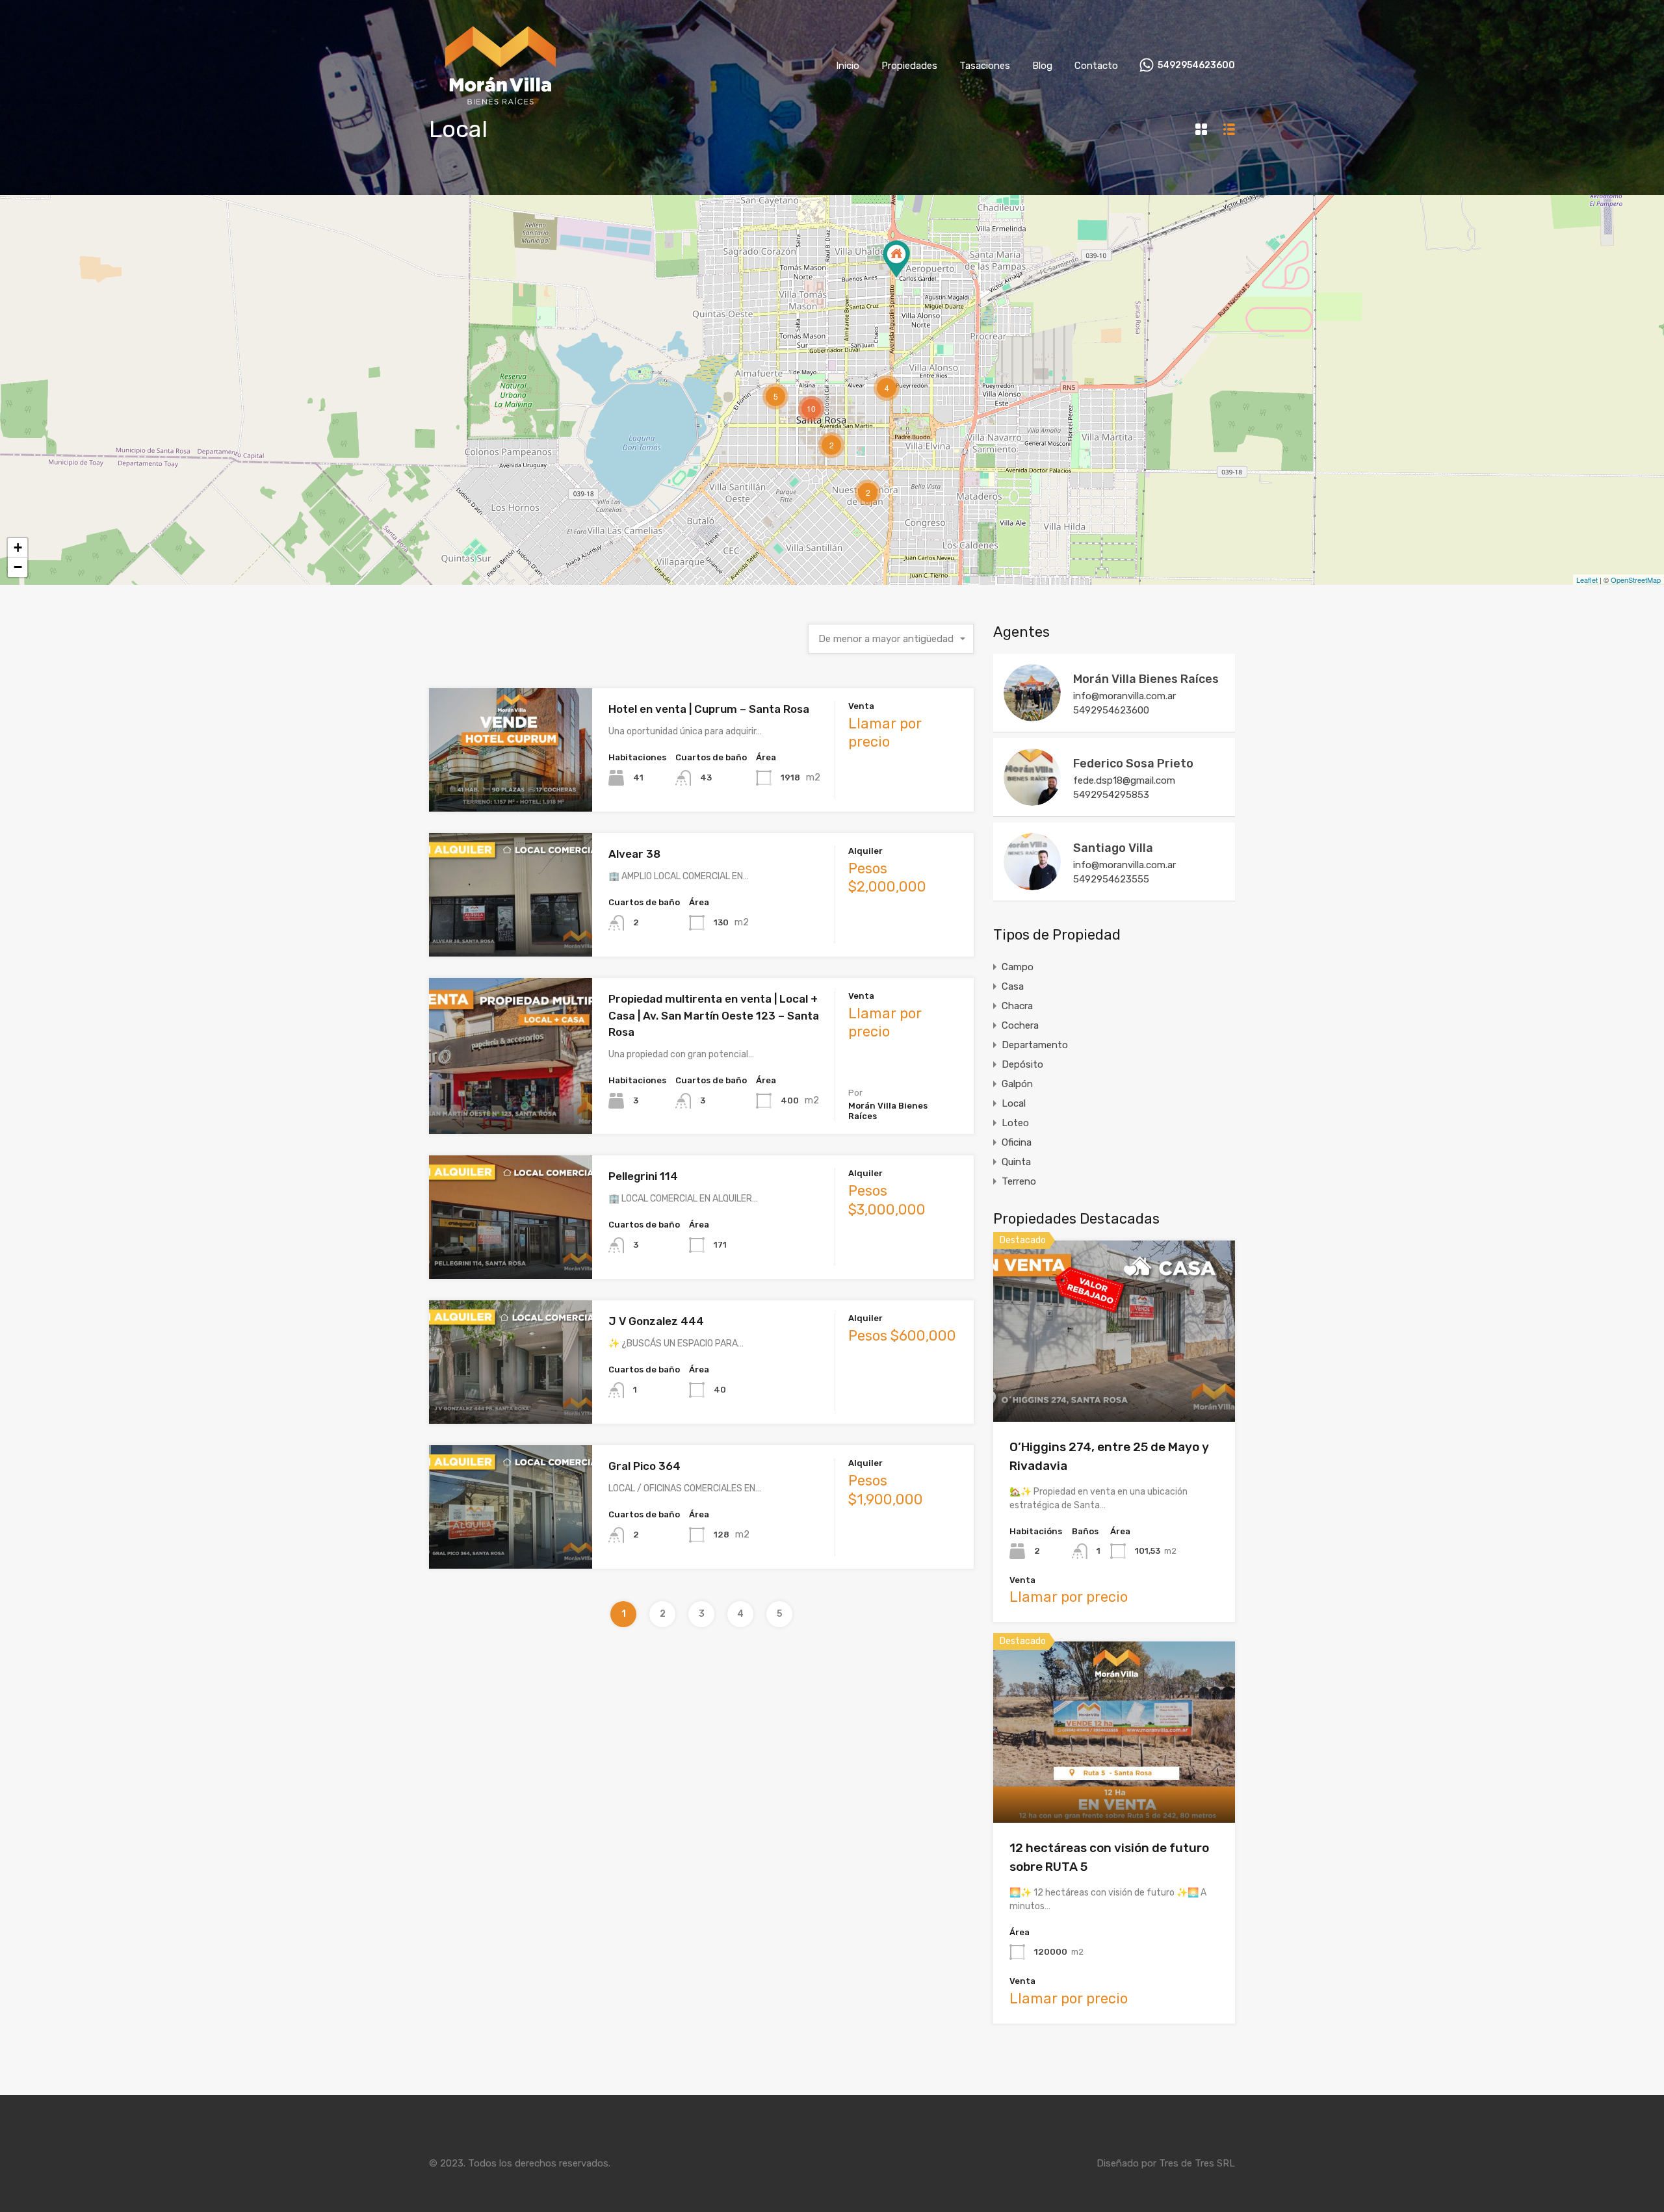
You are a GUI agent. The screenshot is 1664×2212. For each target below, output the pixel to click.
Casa (1013, 986)
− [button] (18, 567)
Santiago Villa (1113, 848)
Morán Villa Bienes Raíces (1146, 679)
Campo (1018, 967)
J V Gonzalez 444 (656, 1321)
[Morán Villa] (501, 112)
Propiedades (909, 66)
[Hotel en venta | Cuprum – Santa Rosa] (896, 259)
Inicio (848, 66)
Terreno (1019, 1181)
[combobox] (891, 639)
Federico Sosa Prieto (1133, 764)
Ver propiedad (1114, 1386)
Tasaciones (985, 66)
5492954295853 (1111, 795)
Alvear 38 (634, 854)
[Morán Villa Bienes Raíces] (1032, 715)
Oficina (1017, 1142)
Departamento (1035, 1045)
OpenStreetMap (1636, 580)
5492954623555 (1111, 879)
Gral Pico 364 (644, 1466)
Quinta (1016, 1162)
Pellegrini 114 (643, 1176)
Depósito (1022, 1064)
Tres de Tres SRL (1197, 2163)
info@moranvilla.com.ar (1124, 696)
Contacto (1096, 66)
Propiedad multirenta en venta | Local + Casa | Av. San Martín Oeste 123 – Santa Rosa (714, 1015)
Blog (1042, 66)
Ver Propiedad (511, 787)
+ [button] (18, 547)
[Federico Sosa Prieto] (1032, 800)
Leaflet (1587, 580)
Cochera (1020, 1025)
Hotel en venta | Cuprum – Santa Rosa (709, 709)
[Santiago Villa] (1032, 884)
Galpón (1017, 1084)
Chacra (1017, 1006)
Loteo (1015, 1123)
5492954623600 (1196, 66)
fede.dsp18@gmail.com (1124, 780)
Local (1014, 1103)
